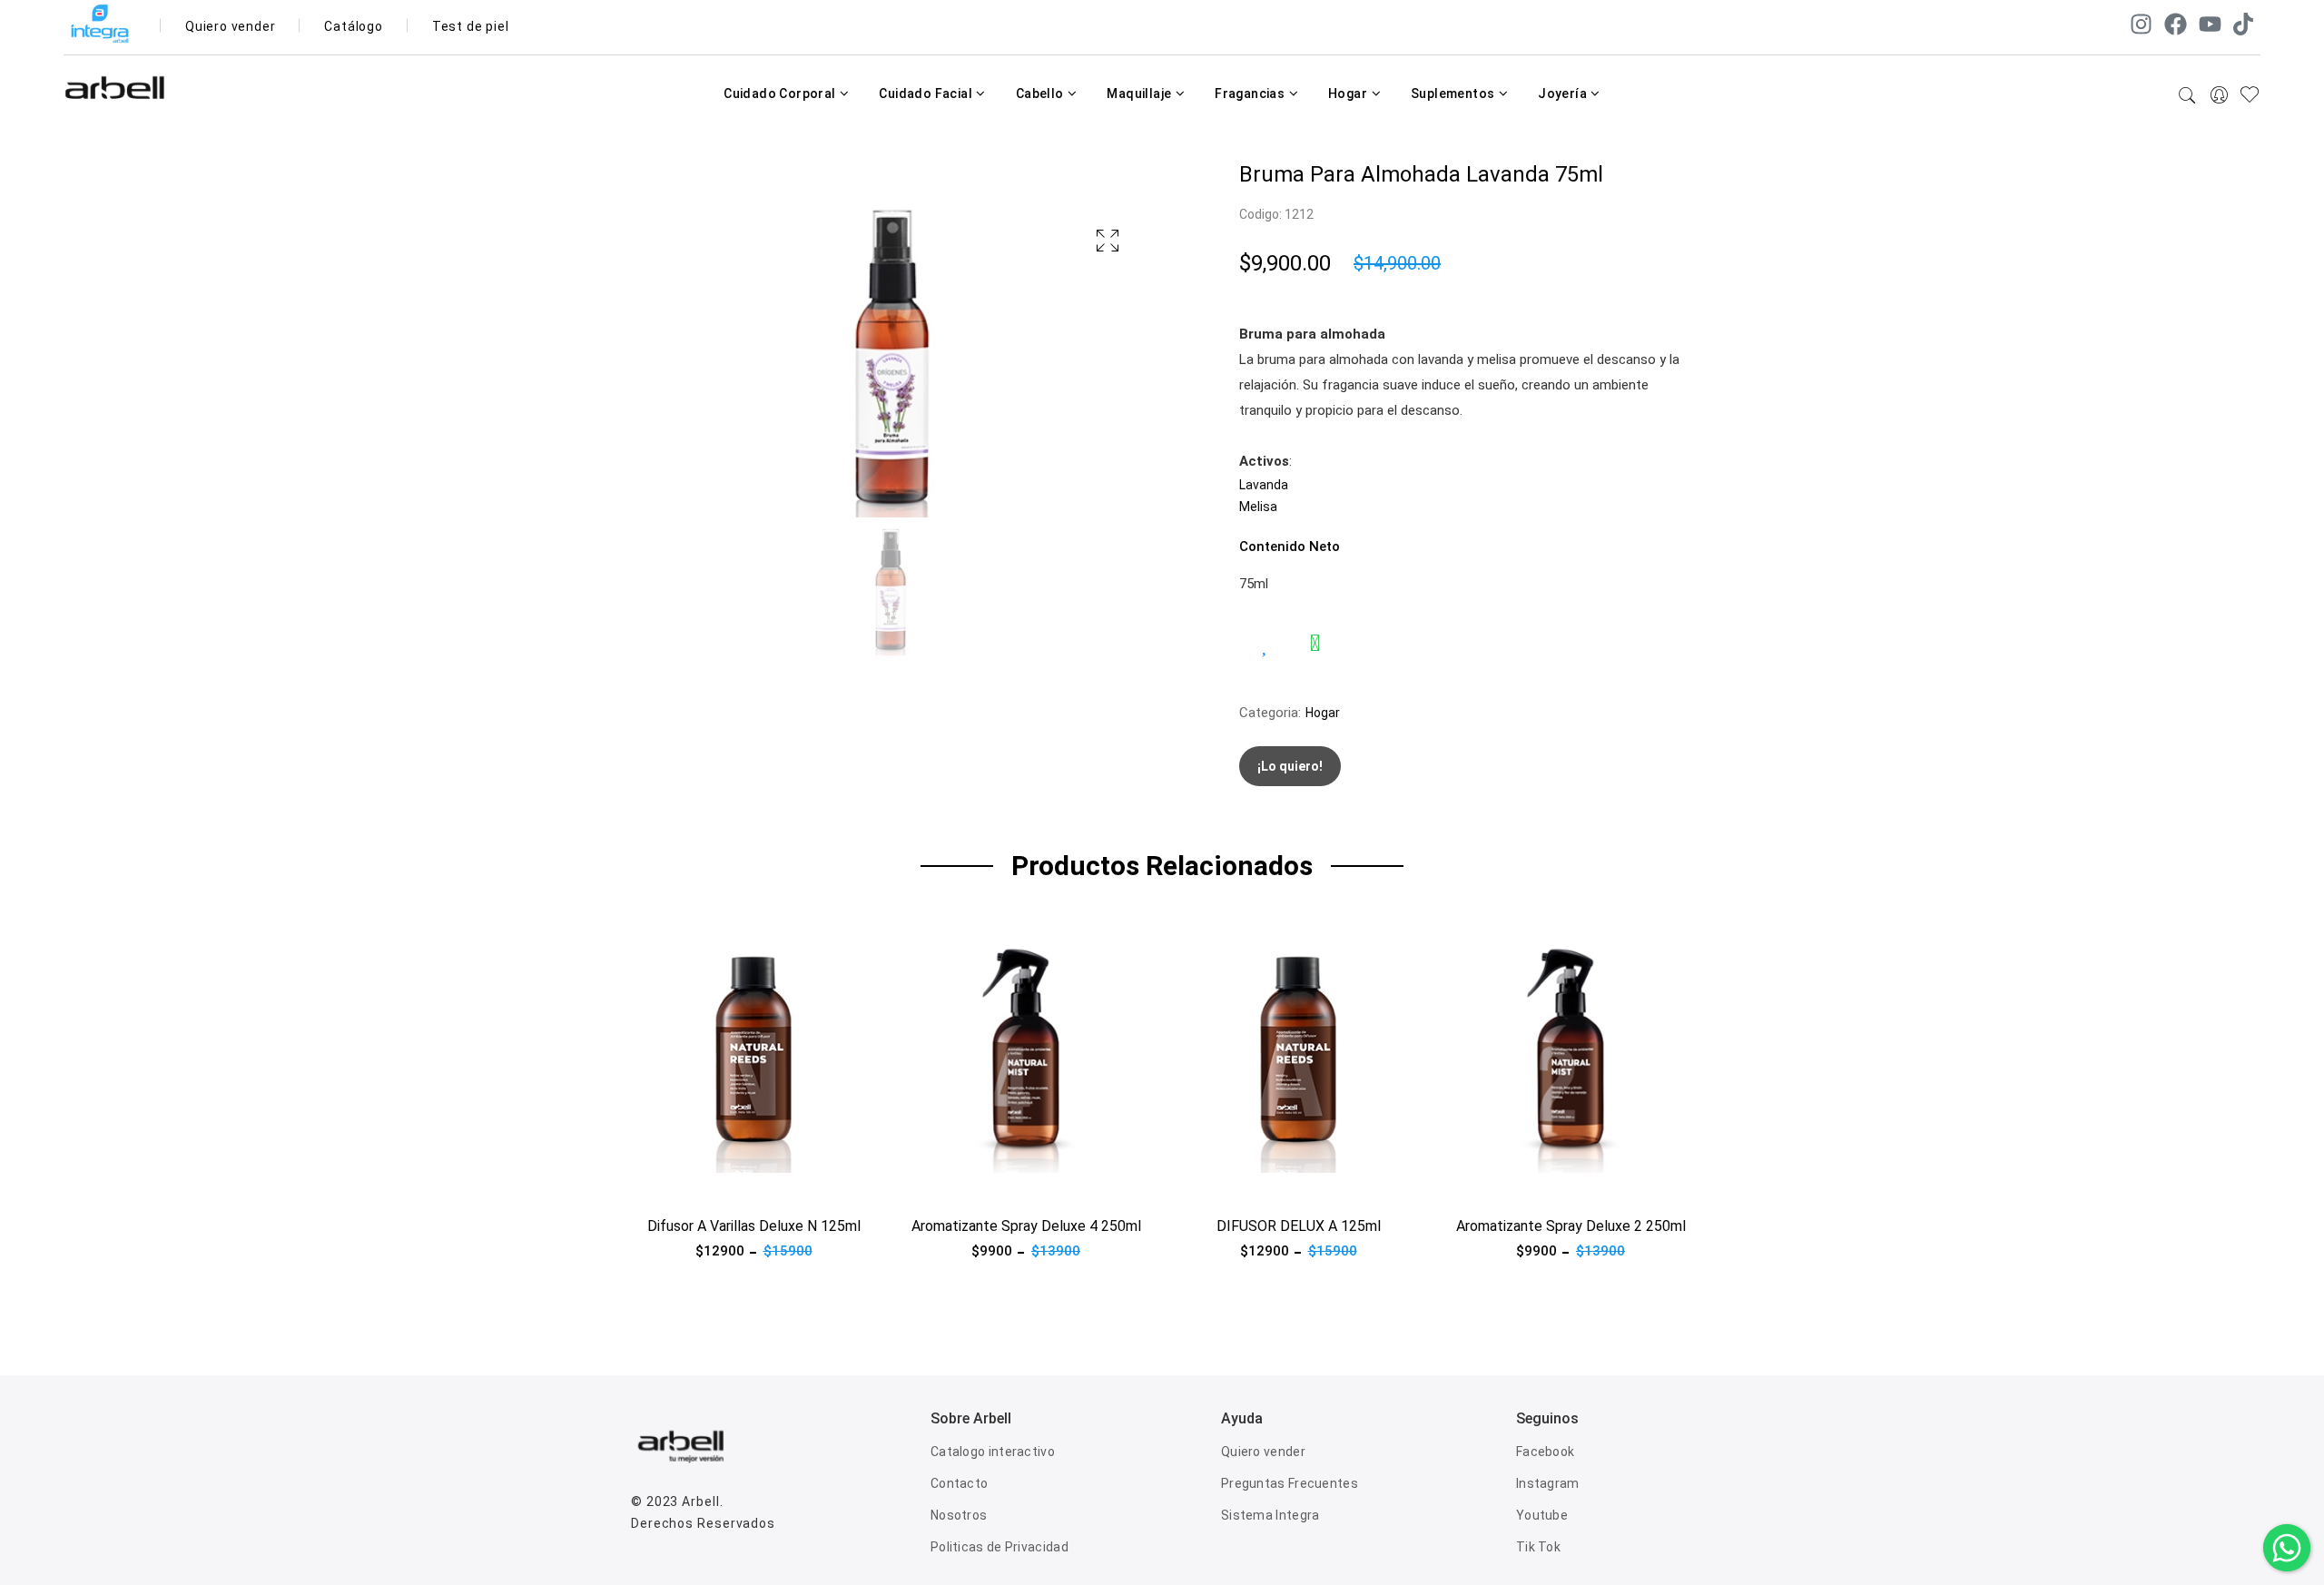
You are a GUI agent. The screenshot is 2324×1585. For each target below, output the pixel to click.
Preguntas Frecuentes (1290, 1483)
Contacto (959, 1483)
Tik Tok (1538, 1547)
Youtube (1542, 1515)
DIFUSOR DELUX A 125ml (1299, 1226)
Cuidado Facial (927, 94)
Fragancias (1251, 94)
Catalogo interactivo (993, 1452)
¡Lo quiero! (1290, 766)
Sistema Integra (1270, 1515)
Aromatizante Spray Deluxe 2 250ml (1571, 1226)
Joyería (1564, 94)
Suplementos (1454, 94)
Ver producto (671, 1184)
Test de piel (471, 26)
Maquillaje (1140, 94)
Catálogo (353, 26)
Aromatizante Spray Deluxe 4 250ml (1026, 1226)
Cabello (1041, 94)
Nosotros (959, 1515)
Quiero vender (230, 26)
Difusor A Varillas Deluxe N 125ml (754, 1226)
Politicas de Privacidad (1000, 1547)
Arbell (700, 1501)
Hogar (1349, 94)
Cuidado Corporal (781, 94)
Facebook (1545, 1452)
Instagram (1548, 1483)
